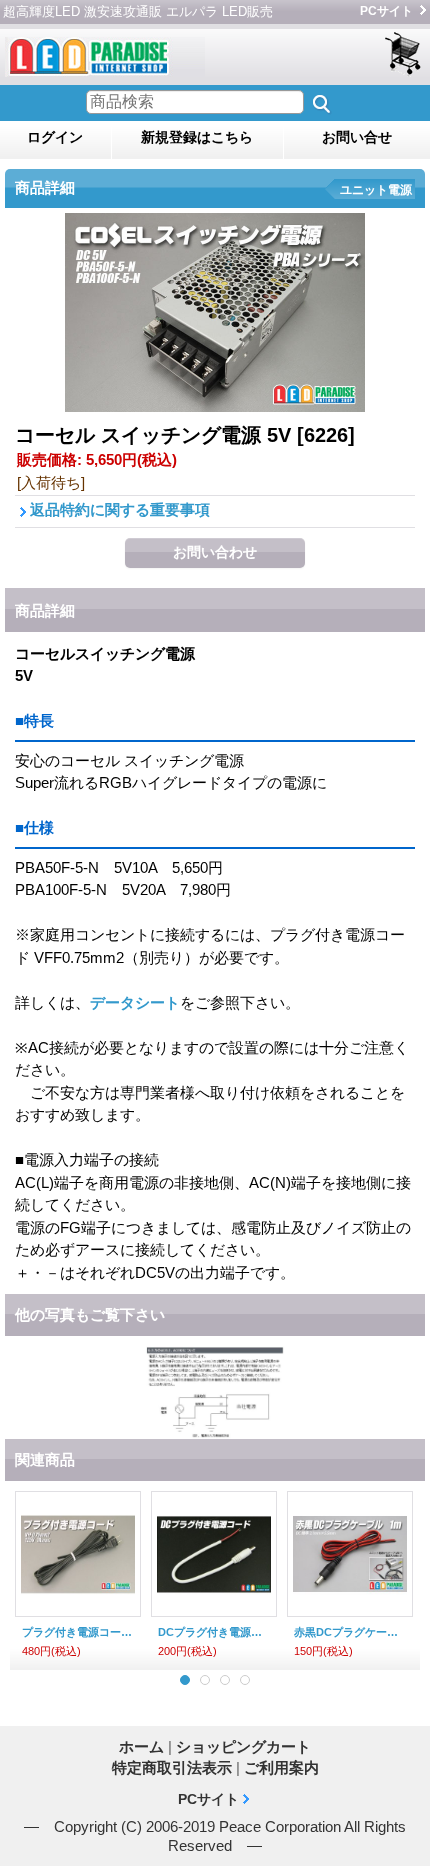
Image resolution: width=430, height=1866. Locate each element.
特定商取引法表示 (172, 1767)
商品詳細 (45, 610)
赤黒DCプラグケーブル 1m (350, 1632)
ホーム (141, 1746)
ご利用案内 (281, 1767)
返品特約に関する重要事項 (120, 509)
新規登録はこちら (197, 137)
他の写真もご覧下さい (90, 1314)
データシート (135, 1002)
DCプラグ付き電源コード (214, 1632)
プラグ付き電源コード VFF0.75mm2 (78, 1632)
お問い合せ (357, 137)
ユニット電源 (376, 190)
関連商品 (45, 1459)
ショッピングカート (404, 54)
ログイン (55, 137)
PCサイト (386, 11)
